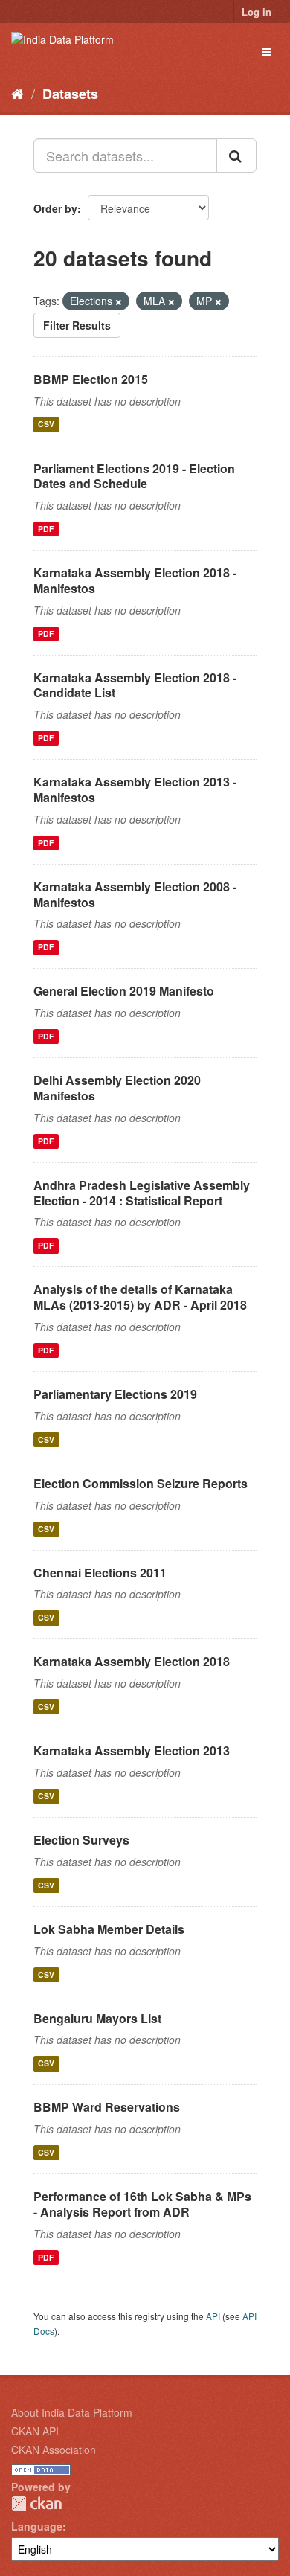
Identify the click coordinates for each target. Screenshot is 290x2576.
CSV (46, 424)
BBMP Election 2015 (91, 379)
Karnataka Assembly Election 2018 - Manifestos (135, 580)
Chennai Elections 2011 (100, 1573)
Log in (257, 12)
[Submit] (236, 156)
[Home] (17, 93)
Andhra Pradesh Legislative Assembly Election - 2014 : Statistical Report (142, 1193)
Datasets (70, 94)
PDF (46, 529)
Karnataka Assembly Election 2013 (132, 1750)
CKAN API (35, 2431)
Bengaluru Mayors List (97, 2018)
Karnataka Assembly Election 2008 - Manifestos (135, 894)
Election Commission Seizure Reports (141, 1483)
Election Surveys (81, 1840)
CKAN (36, 2503)
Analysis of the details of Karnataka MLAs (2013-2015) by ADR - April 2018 (140, 1297)
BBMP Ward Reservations (107, 2107)
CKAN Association (54, 2450)
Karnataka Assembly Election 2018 (132, 1661)
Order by (55, 208)
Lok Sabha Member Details (109, 1929)
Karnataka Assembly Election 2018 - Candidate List (135, 685)
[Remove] (119, 301)
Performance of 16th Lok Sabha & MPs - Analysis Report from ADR (142, 2204)
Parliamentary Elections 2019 (115, 1394)
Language (37, 2526)
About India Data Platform (72, 2412)
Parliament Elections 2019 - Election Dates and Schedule (134, 476)
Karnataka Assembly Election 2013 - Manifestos (135, 789)
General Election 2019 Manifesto (124, 991)
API (213, 2316)
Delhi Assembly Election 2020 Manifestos (117, 1088)
